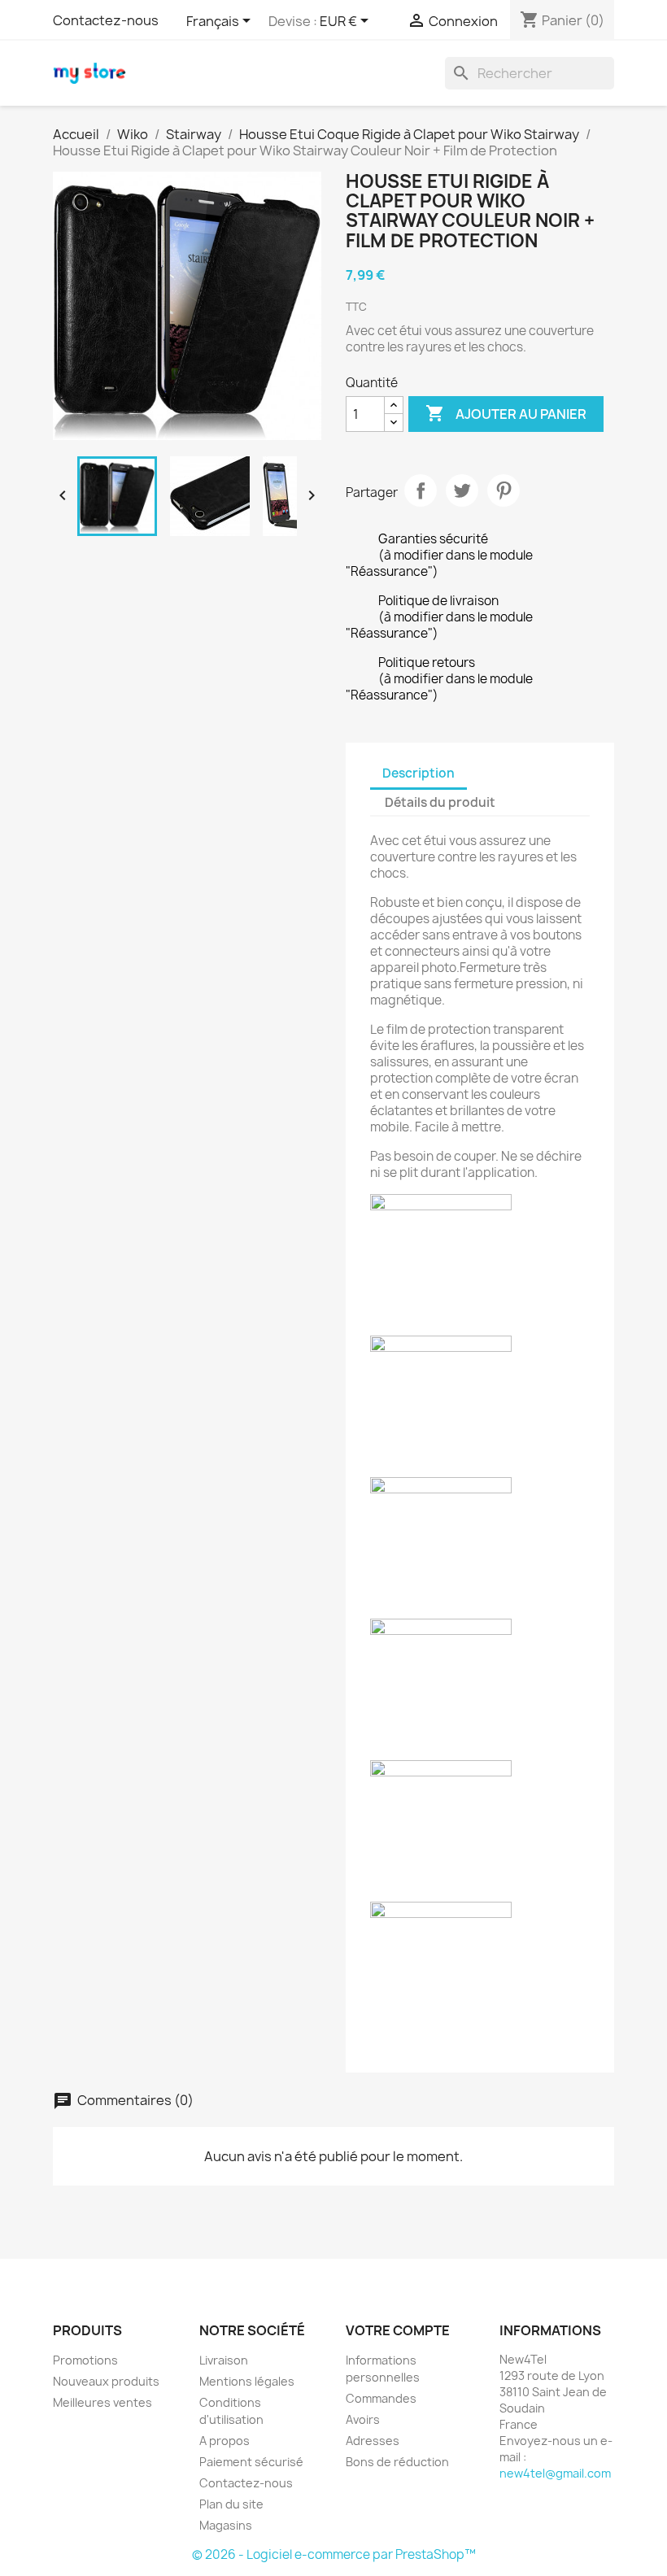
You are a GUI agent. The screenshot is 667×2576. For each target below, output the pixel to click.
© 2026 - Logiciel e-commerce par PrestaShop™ (334, 2554)
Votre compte (398, 2330)
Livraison (224, 2360)
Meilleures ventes (102, 2402)
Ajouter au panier (506, 413)
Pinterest (504, 490)
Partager (421, 490)
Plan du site (231, 2504)
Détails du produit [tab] (440, 802)
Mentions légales (247, 2381)
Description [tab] (419, 773)
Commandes (381, 2398)
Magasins (226, 2525)
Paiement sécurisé (251, 2462)
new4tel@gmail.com (555, 2473)
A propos (225, 2441)
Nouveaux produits (106, 2381)
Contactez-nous (106, 20)
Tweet (462, 490)
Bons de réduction (397, 2462)
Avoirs (363, 2419)
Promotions (85, 2360)
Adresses (373, 2441)
